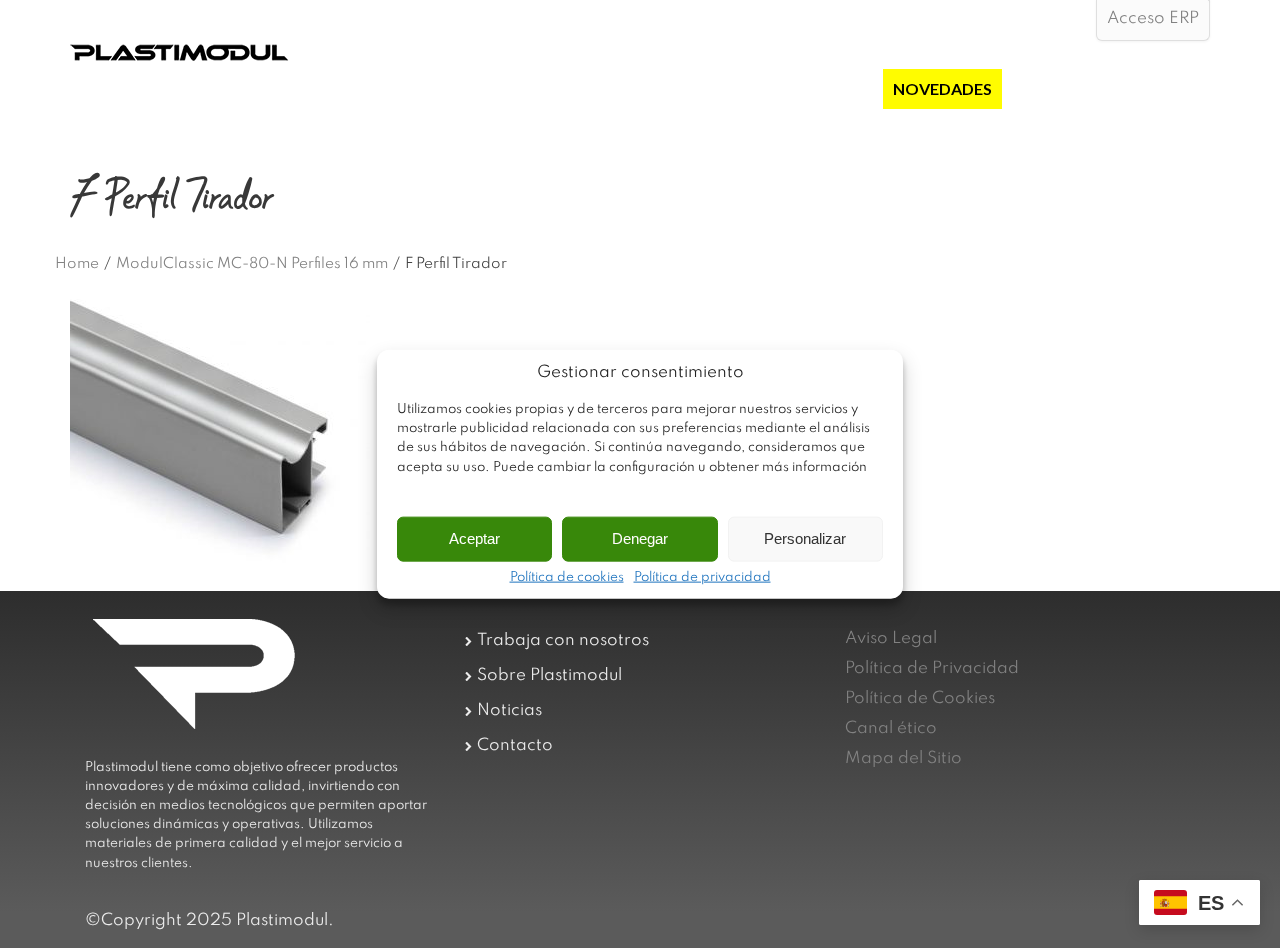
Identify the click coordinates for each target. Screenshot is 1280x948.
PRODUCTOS (730, 88)
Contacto (515, 745)
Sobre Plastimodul (549, 675)
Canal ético (891, 728)
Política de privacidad (702, 577)
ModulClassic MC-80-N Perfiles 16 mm (252, 264)
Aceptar (474, 538)
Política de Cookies (920, 698)
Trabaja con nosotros (563, 640)
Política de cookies (567, 577)
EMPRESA (622, 88)
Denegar (640, 538)
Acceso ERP (1153, 18)
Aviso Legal (891, 638)
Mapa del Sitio (903, 758)
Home (77, 264)
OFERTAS (837, 88)
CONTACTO (1153, 88)
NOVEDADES (942, 88)
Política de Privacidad (932, 668)
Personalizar (805, 538)
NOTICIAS (1049, 88)
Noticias (509, 710)
